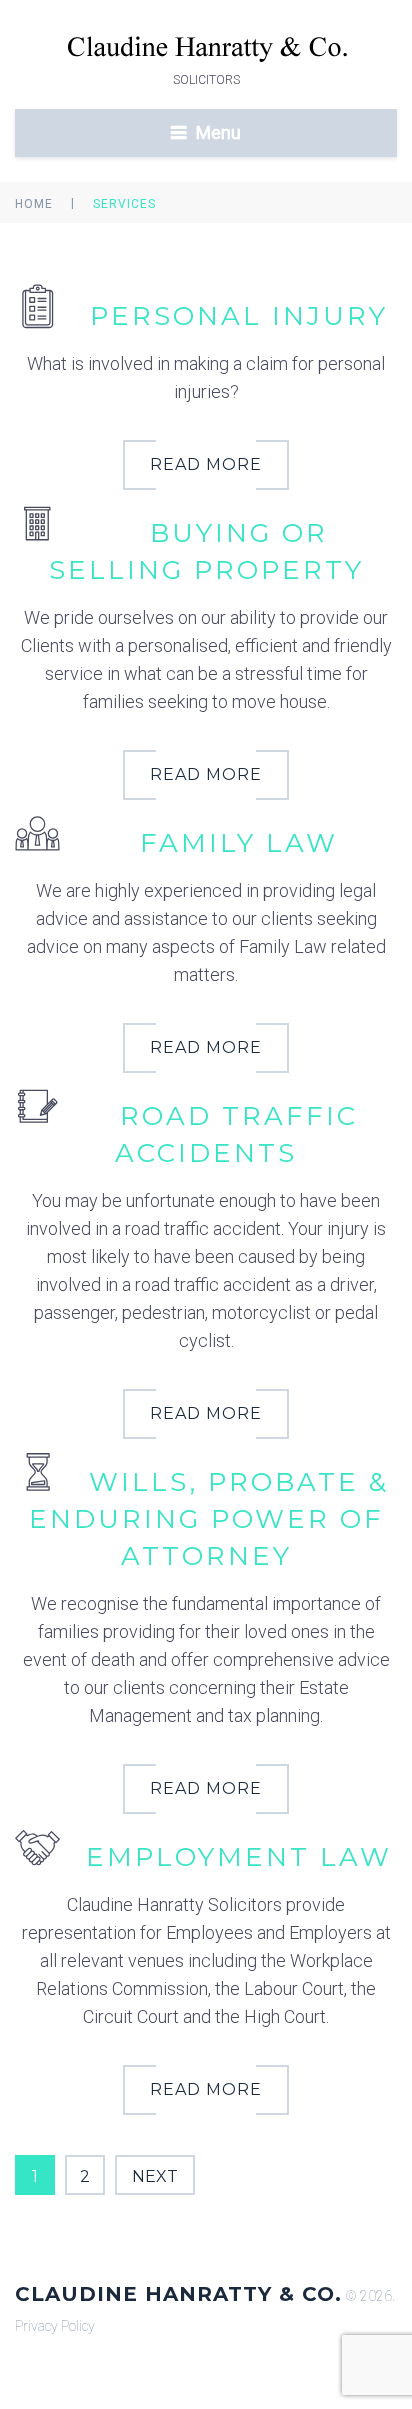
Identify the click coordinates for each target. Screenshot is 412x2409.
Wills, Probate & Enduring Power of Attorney (209, 1519)
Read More (206, 464)
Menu (218, 132)
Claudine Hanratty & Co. (178, 2294)
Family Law (239, 843)
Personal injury (239, 316)
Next (155, 2176)
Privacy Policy (55, 2326)
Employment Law (239, 1857)
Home (34, 204)
